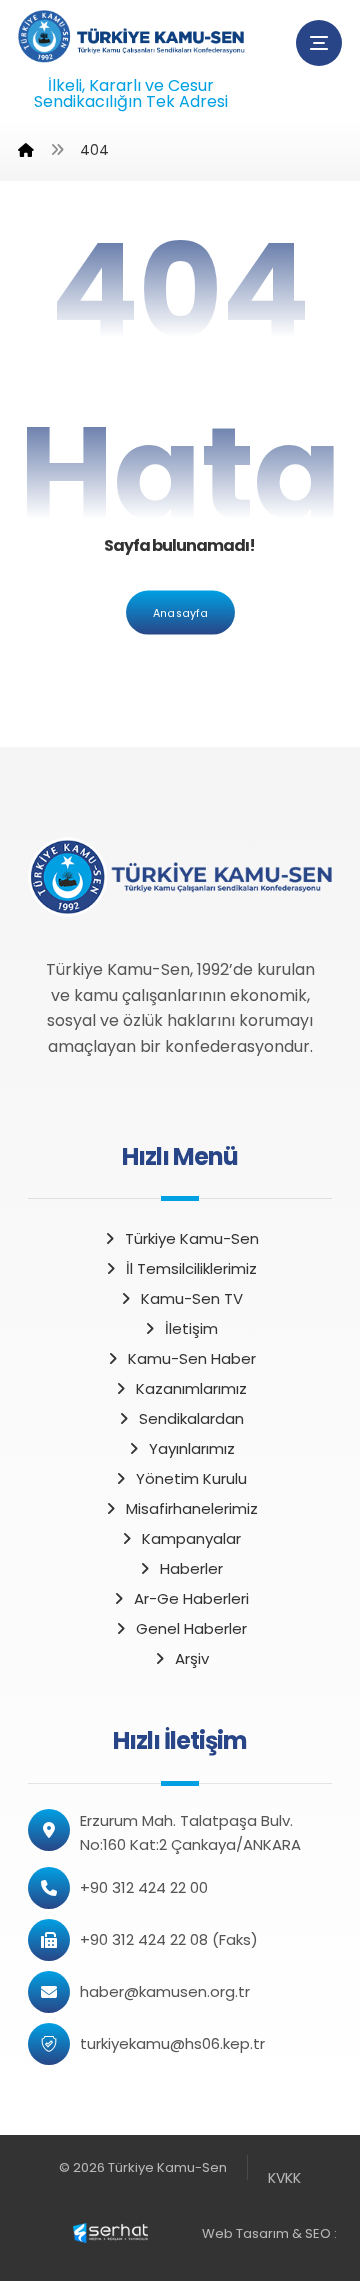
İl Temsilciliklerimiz (191, 1268)
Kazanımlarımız (191, 1388)
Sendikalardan (191, 1418)
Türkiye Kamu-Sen (192, 1238)
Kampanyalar (191, 1538)
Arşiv (192, 1658)
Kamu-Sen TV (192, 1298)
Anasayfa (180, 611)
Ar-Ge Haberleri (191, 1598)
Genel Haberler (191, 1628)
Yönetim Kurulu (191, 1478)
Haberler (191, 1568)
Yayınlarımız (192, 1448)
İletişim (191, 1328)
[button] (319, 43)
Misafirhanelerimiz (192, 1508)
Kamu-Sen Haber (192, 1358)
